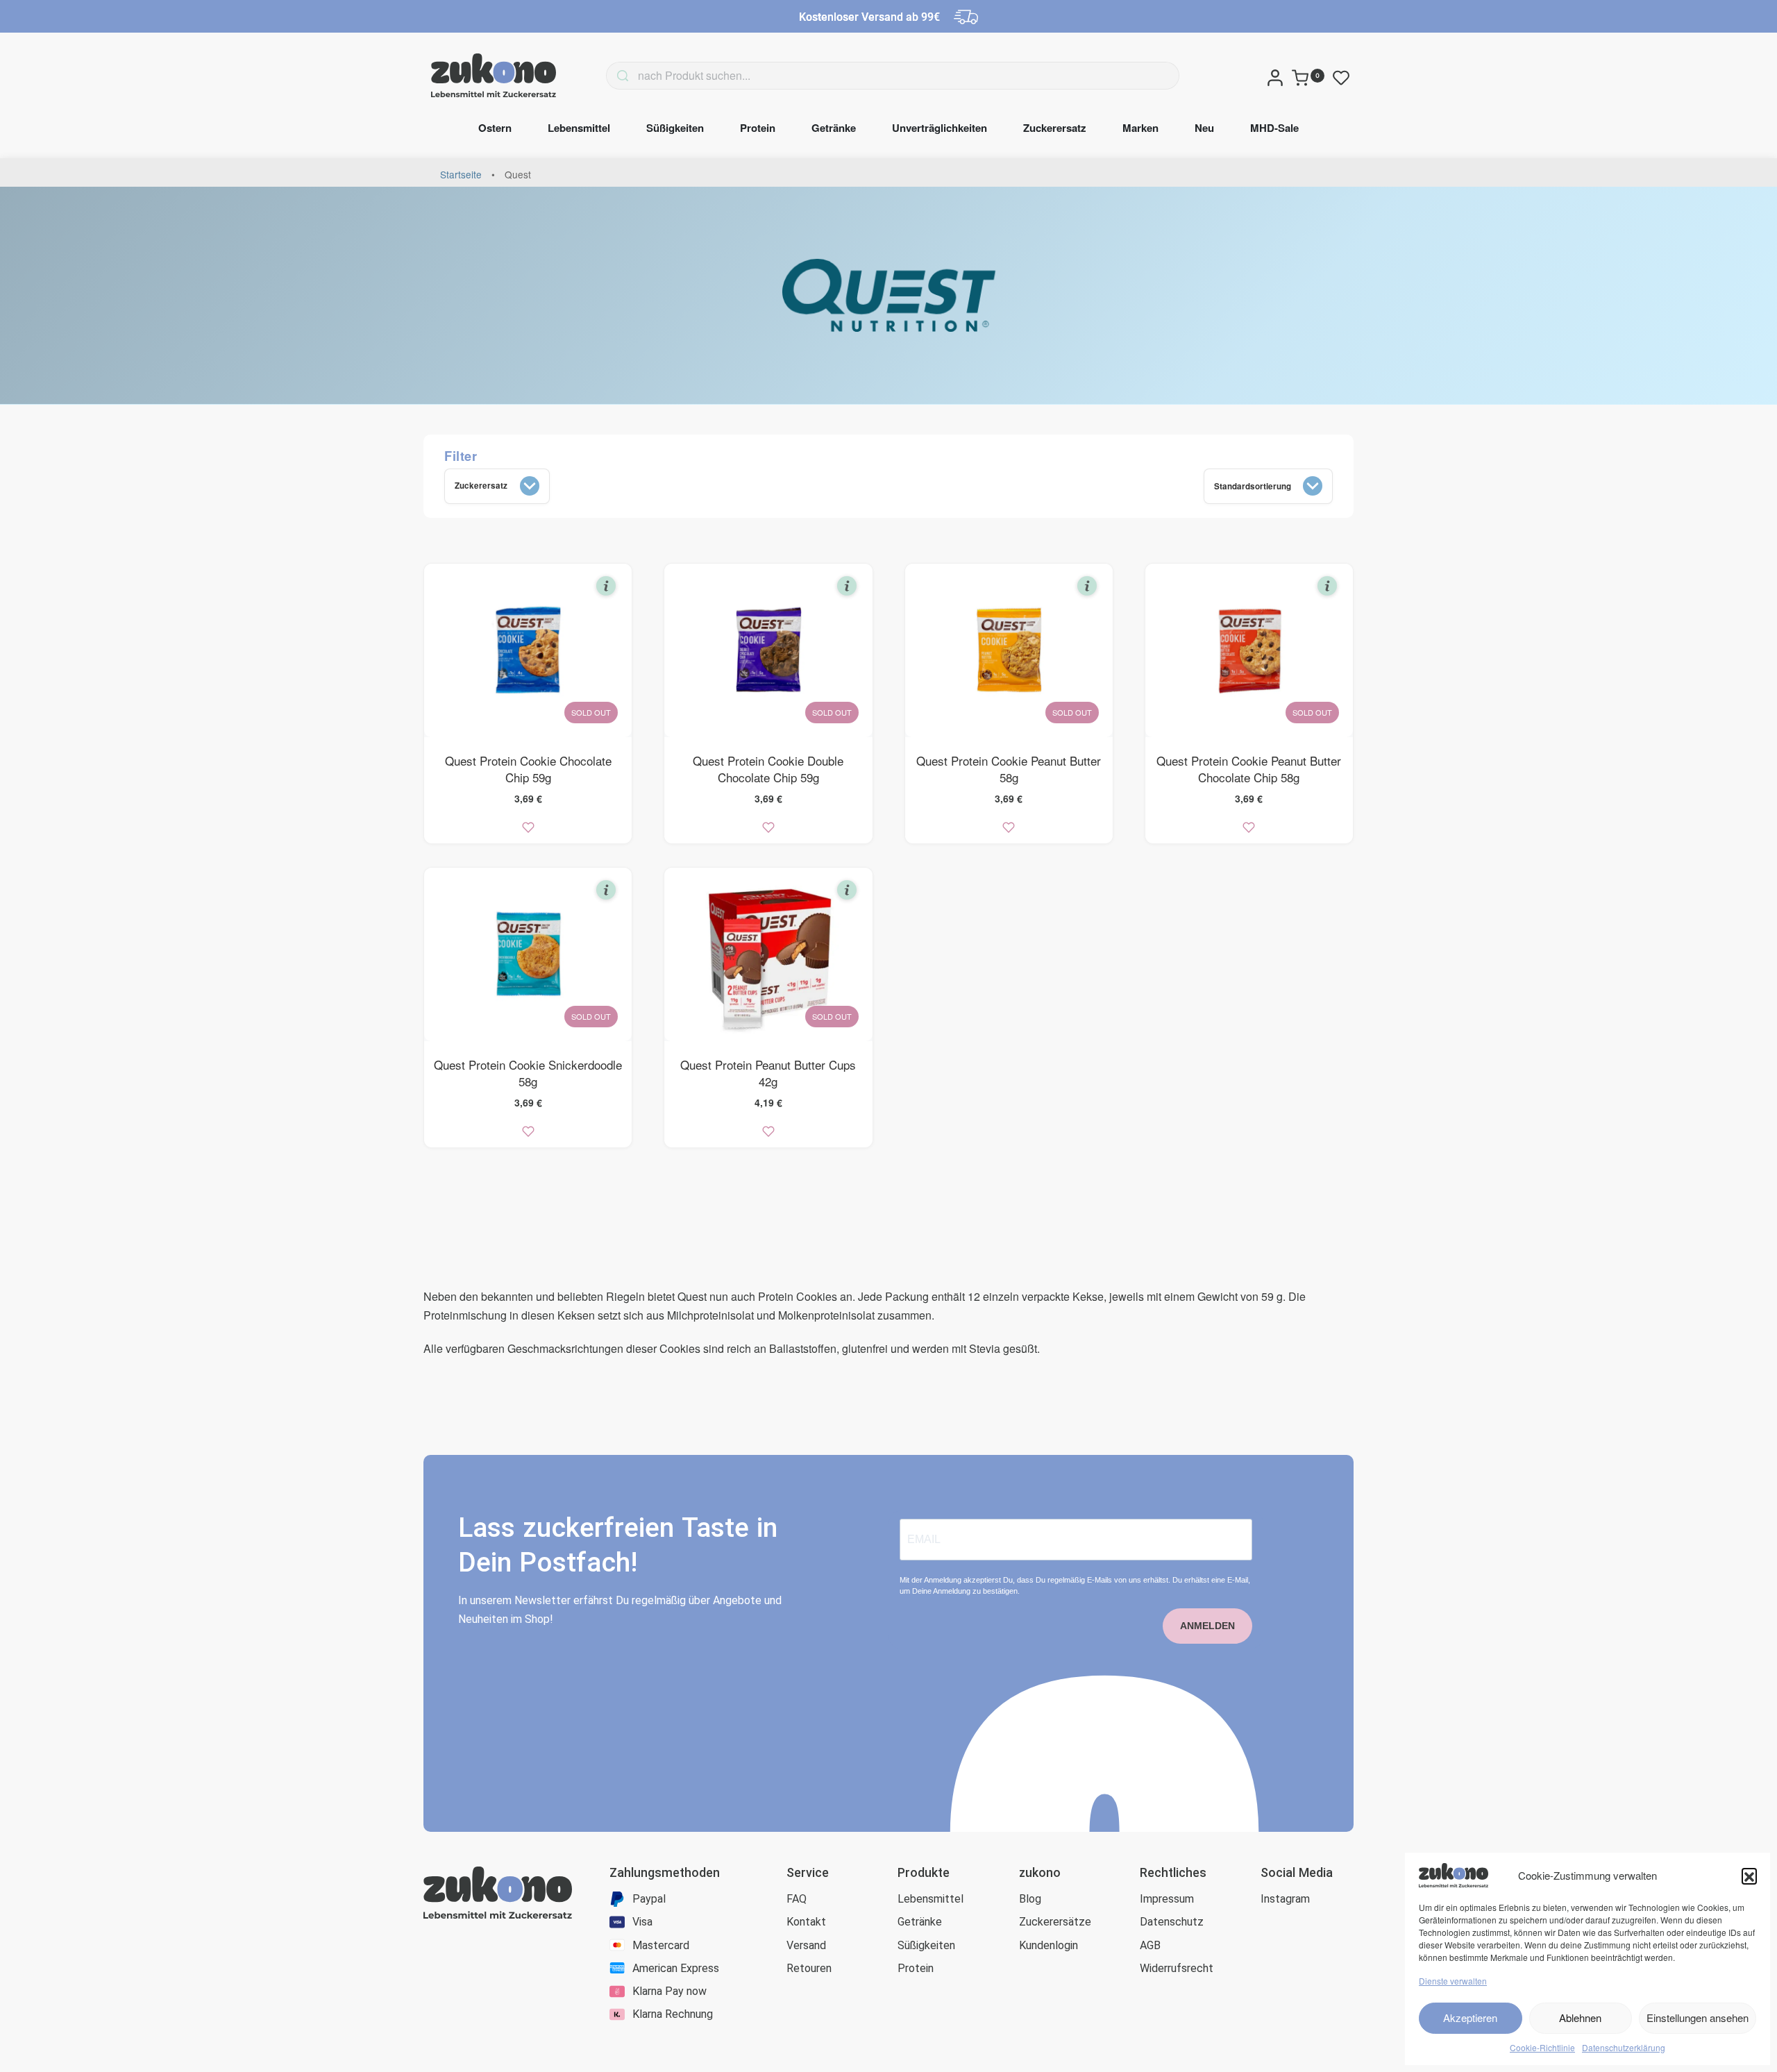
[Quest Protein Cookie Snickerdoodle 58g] (528, 954)
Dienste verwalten (1453, 1981)
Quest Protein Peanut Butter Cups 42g (768, 1073)
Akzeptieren (1470, 2018)
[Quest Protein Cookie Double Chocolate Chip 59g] (768, 650)
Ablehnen (1580, 2018)
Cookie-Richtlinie (1542, 2047)
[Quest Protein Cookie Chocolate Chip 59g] (528, 650)
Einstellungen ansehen (1698, 2018)
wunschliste (1344, 78)
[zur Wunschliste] (528, 827)
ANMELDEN (1207, 1626)
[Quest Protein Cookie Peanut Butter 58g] (1009, 650)
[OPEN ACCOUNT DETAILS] (1275, 76)
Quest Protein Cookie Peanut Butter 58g (1009, 769)
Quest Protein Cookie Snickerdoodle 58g (528, 1073)
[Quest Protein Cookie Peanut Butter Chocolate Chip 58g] (1249, 650)
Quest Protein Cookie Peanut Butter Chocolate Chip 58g (1249, 769)
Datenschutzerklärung (1624, 2047)
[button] (1749, 1876)
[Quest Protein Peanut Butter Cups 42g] (768, 954)
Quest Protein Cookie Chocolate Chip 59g (528, 769)
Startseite (461, 174)
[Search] (602, 76)
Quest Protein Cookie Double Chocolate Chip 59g (768, 769)
